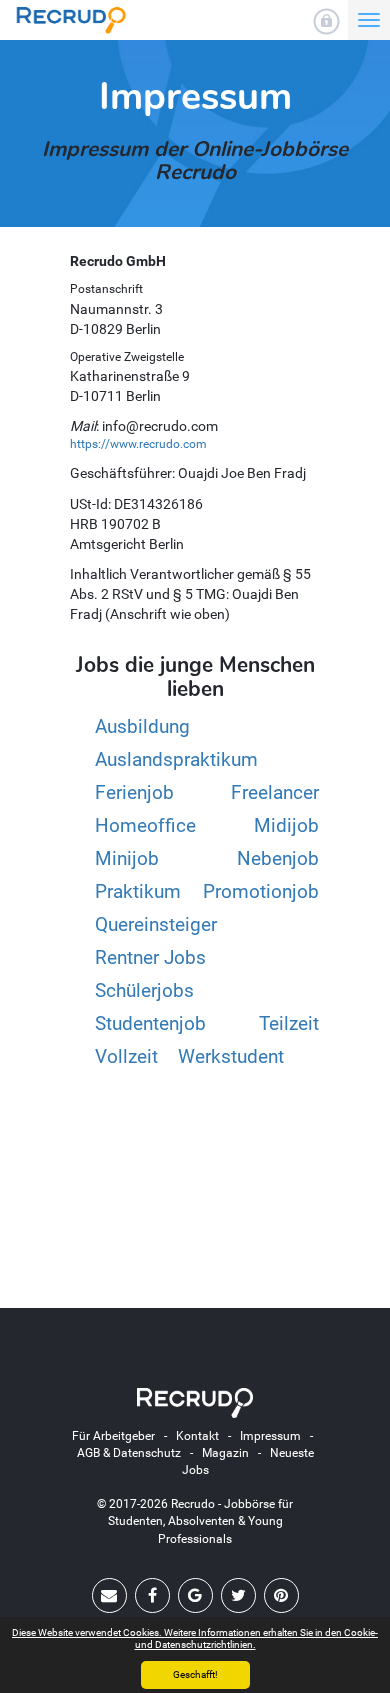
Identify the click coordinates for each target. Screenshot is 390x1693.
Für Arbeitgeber (113, 1436)
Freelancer (275, 792)
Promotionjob (261, 891)
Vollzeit (126, 1056)
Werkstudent (231, 1056)
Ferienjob (134, 792)
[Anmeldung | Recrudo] (326, 21)
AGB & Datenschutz (129, 1453)
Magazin (225, 1453)
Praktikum (138, 891)
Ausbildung (142, 726)
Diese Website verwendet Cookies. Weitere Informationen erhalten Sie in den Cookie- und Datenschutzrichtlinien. (195, 1638)
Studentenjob (150, 1023)
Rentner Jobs (150, 957)
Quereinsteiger (156, 924)
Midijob (286, 825)
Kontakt (197, 1436)
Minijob (127, 858)
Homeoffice (145, 825)
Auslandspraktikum (176, 759)
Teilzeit (289, 1023)
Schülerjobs (144, 990)
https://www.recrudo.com (138, 444)
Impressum (270, 1436)
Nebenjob (278, 858)
